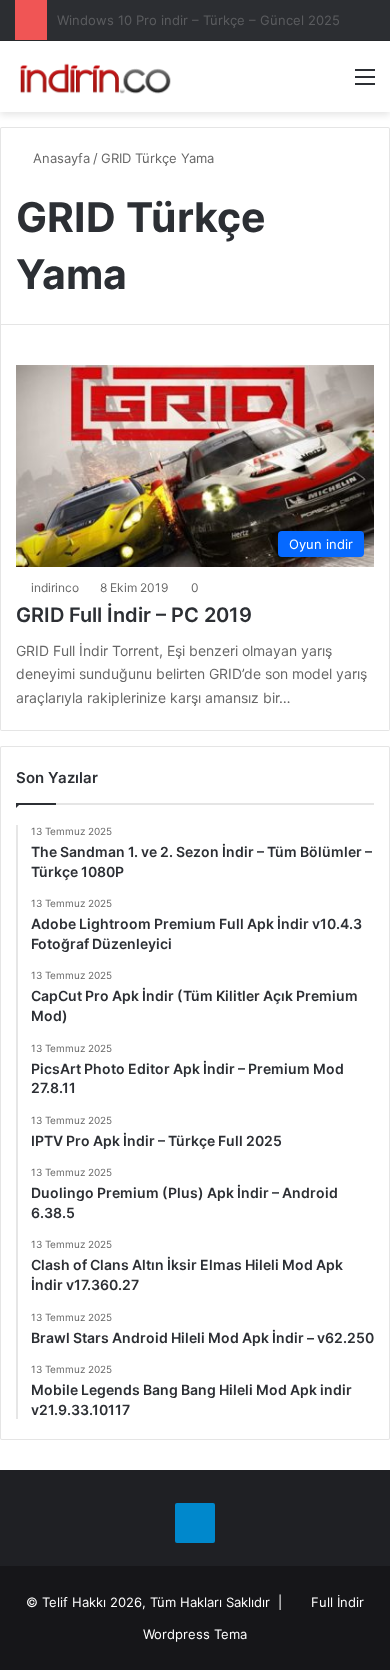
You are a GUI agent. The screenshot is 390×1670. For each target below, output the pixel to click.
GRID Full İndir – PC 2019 (134, 615)
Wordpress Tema (195, 1634)
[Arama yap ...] (330, 83)
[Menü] (365, 83)
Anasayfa (59, 158)
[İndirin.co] (95, 76)
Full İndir (337, 1602)
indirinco (55, 587)
